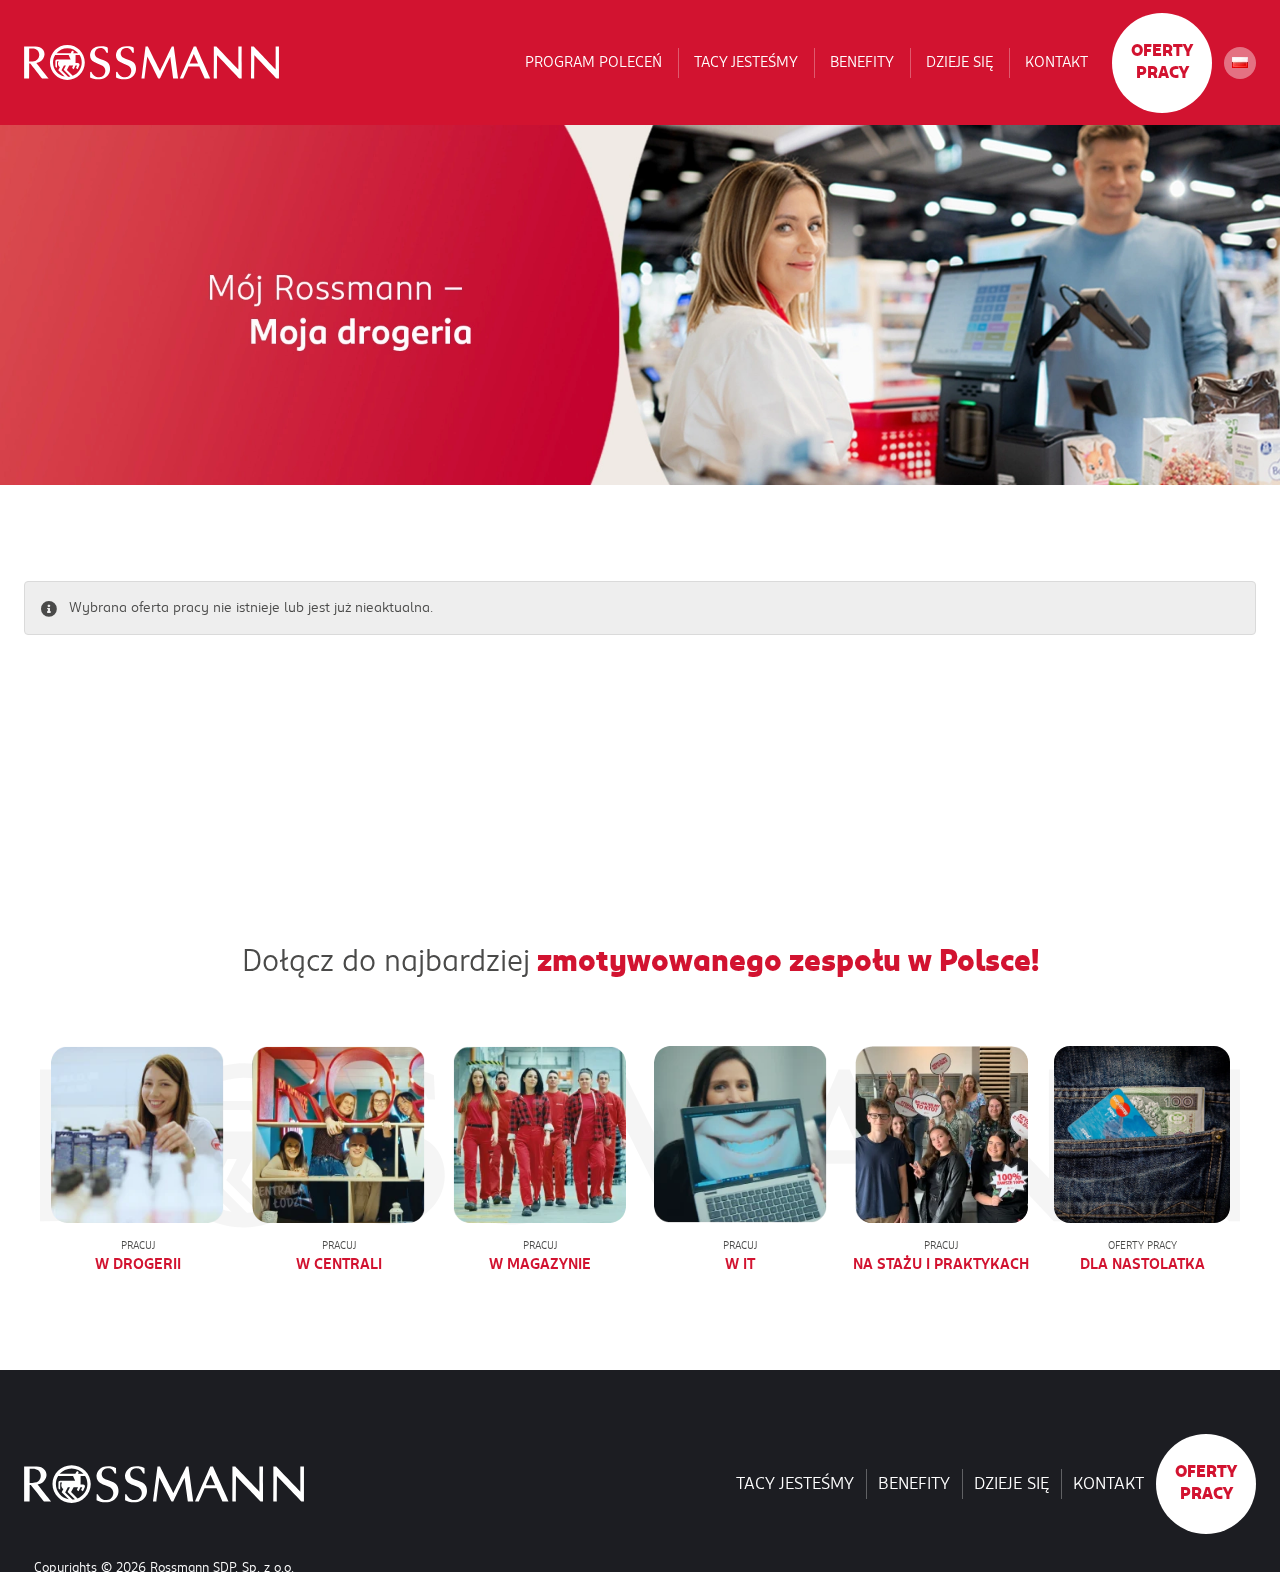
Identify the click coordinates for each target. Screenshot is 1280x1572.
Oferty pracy (1162, 62)
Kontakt (1056, 62)
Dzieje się (959, 62)
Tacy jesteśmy (746, 62)
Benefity (862, 62)
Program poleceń (593, 62)
